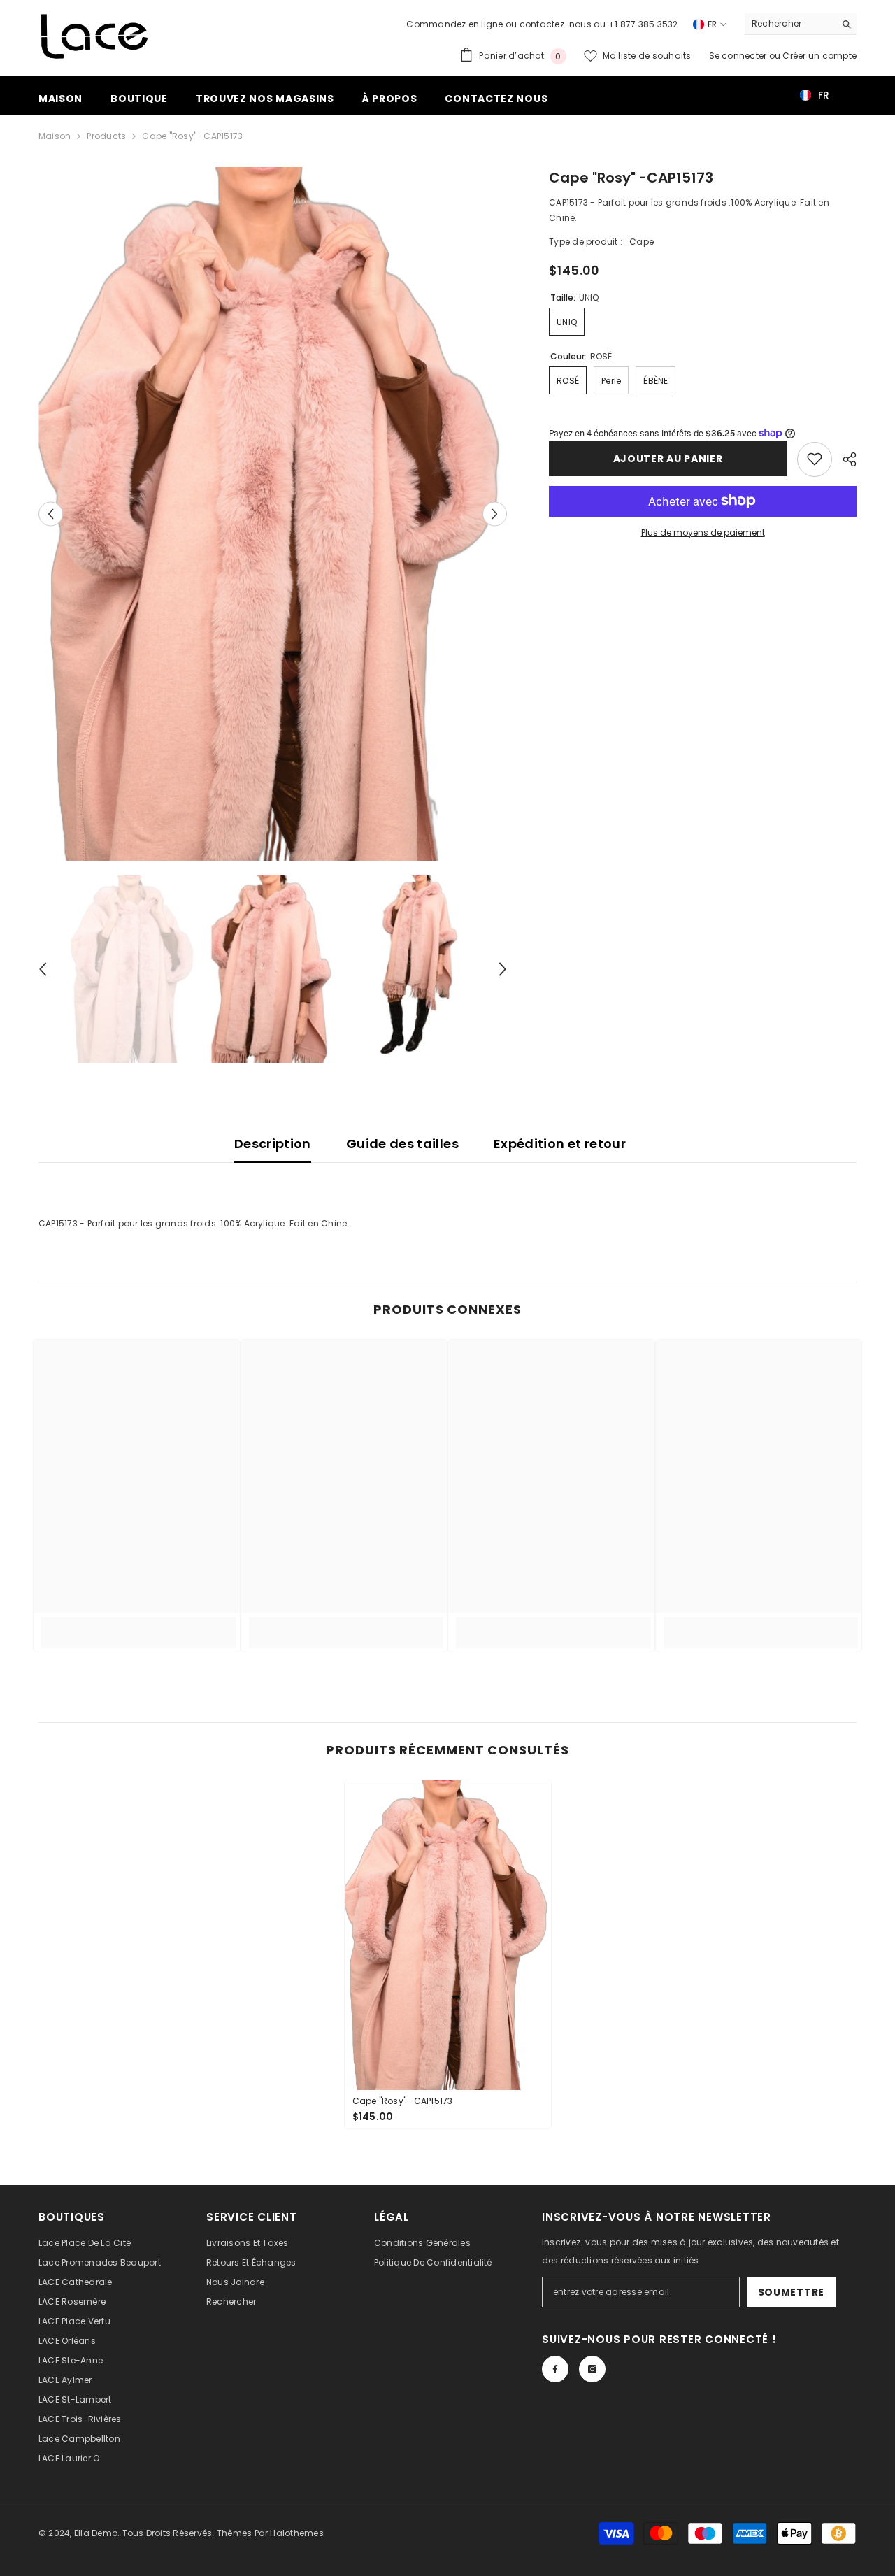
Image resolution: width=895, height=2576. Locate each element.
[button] (51, 514)
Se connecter (739, 56)
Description (273, 1144)
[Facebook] (555, 2369)
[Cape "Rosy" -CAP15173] (448, 1935)
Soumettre (791, 2292)
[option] (273, 514)
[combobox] (790, 24)
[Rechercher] (801, 24)
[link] (139, 1624)
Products (106, 136)
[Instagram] (592, 2369)
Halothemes (296, 2533)
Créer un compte (819, 56)
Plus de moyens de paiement (703, 532)
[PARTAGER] (844, 459)
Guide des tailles (402, 1144)
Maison (55, 136)
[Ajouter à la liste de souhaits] (815, 459)
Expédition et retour (560, 1144)
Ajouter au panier (668, 459)
